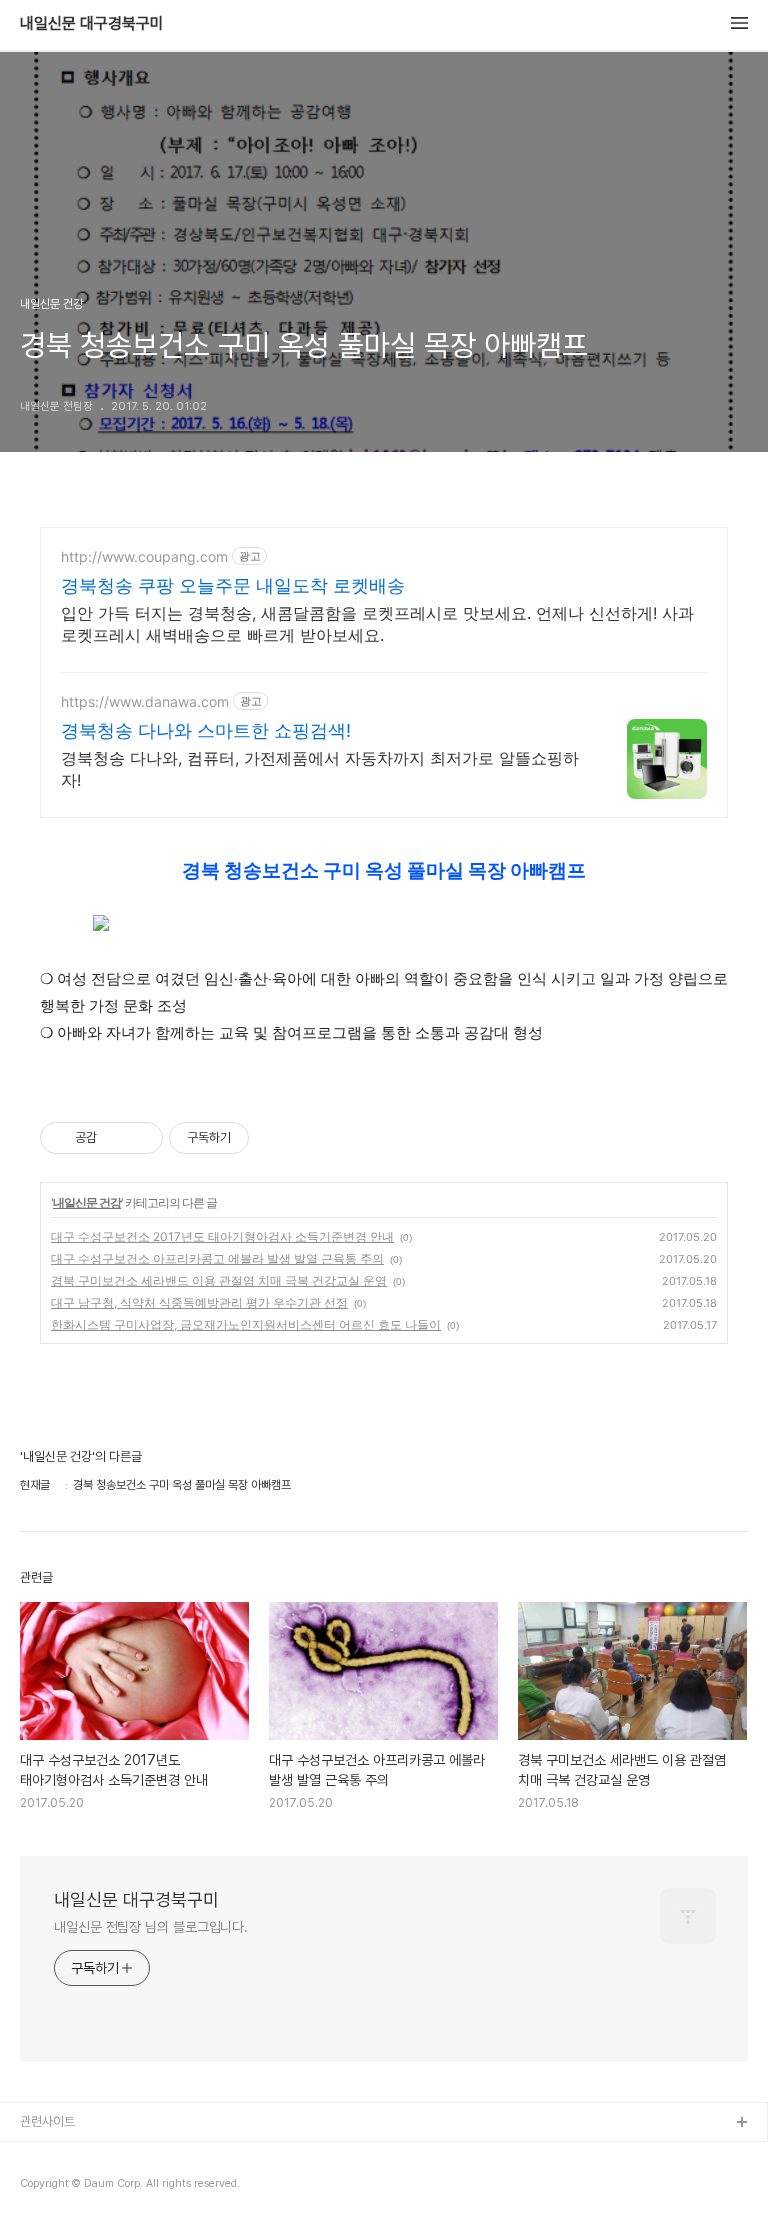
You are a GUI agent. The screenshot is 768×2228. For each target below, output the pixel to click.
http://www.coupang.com (144, 556)
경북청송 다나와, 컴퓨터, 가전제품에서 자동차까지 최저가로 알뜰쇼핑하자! (320, 769)
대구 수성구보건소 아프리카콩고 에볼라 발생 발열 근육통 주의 (217, 1258)
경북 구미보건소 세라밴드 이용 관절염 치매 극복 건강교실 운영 (219, 1280)
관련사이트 (47, 2121)
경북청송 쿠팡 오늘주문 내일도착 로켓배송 (233, 585)
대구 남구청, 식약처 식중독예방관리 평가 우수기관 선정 (199, 1302)
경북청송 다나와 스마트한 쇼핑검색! (206, 730)
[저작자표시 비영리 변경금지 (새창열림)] (276, 1138)
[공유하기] (115, 1138)
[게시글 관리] (140, 1138)
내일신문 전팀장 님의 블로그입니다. (151, 1927)
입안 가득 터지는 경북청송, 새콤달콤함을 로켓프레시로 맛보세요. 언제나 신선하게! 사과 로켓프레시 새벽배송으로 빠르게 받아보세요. (377, 624)
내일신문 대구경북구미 (92, 24)
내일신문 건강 (87, 1202)
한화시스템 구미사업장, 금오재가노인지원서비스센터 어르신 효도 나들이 (246, 1324)
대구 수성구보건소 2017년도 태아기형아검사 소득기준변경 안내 (222, 1236)
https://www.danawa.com (145, 701)
